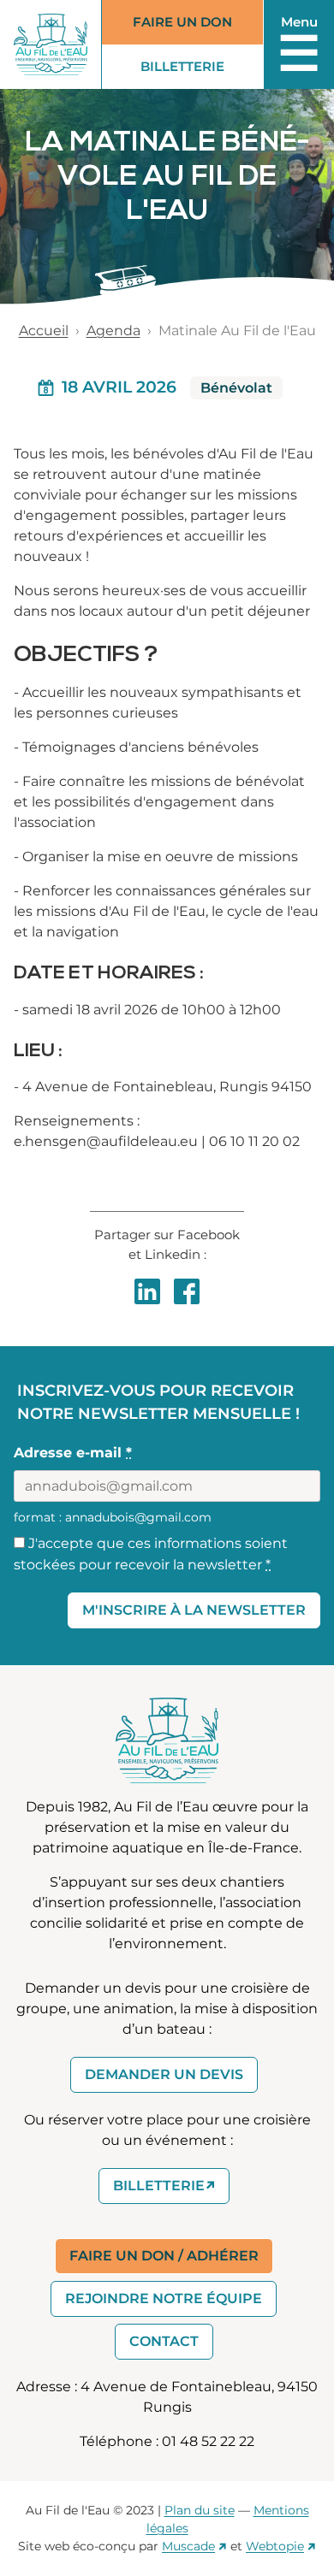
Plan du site (200, 2510)
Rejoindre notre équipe (164, 2298)
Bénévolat (236, 388)
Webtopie (275, 2546)
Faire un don (182, 22)
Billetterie (197, 70)
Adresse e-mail (73, 1453)
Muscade (188, 2546)
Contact (164, 2341)
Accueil (44, 331)
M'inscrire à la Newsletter (194, 1610)
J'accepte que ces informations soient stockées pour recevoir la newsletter (151, 1554)
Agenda (113, 331)
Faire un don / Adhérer (164, 2256)
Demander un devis (164, 2074)
